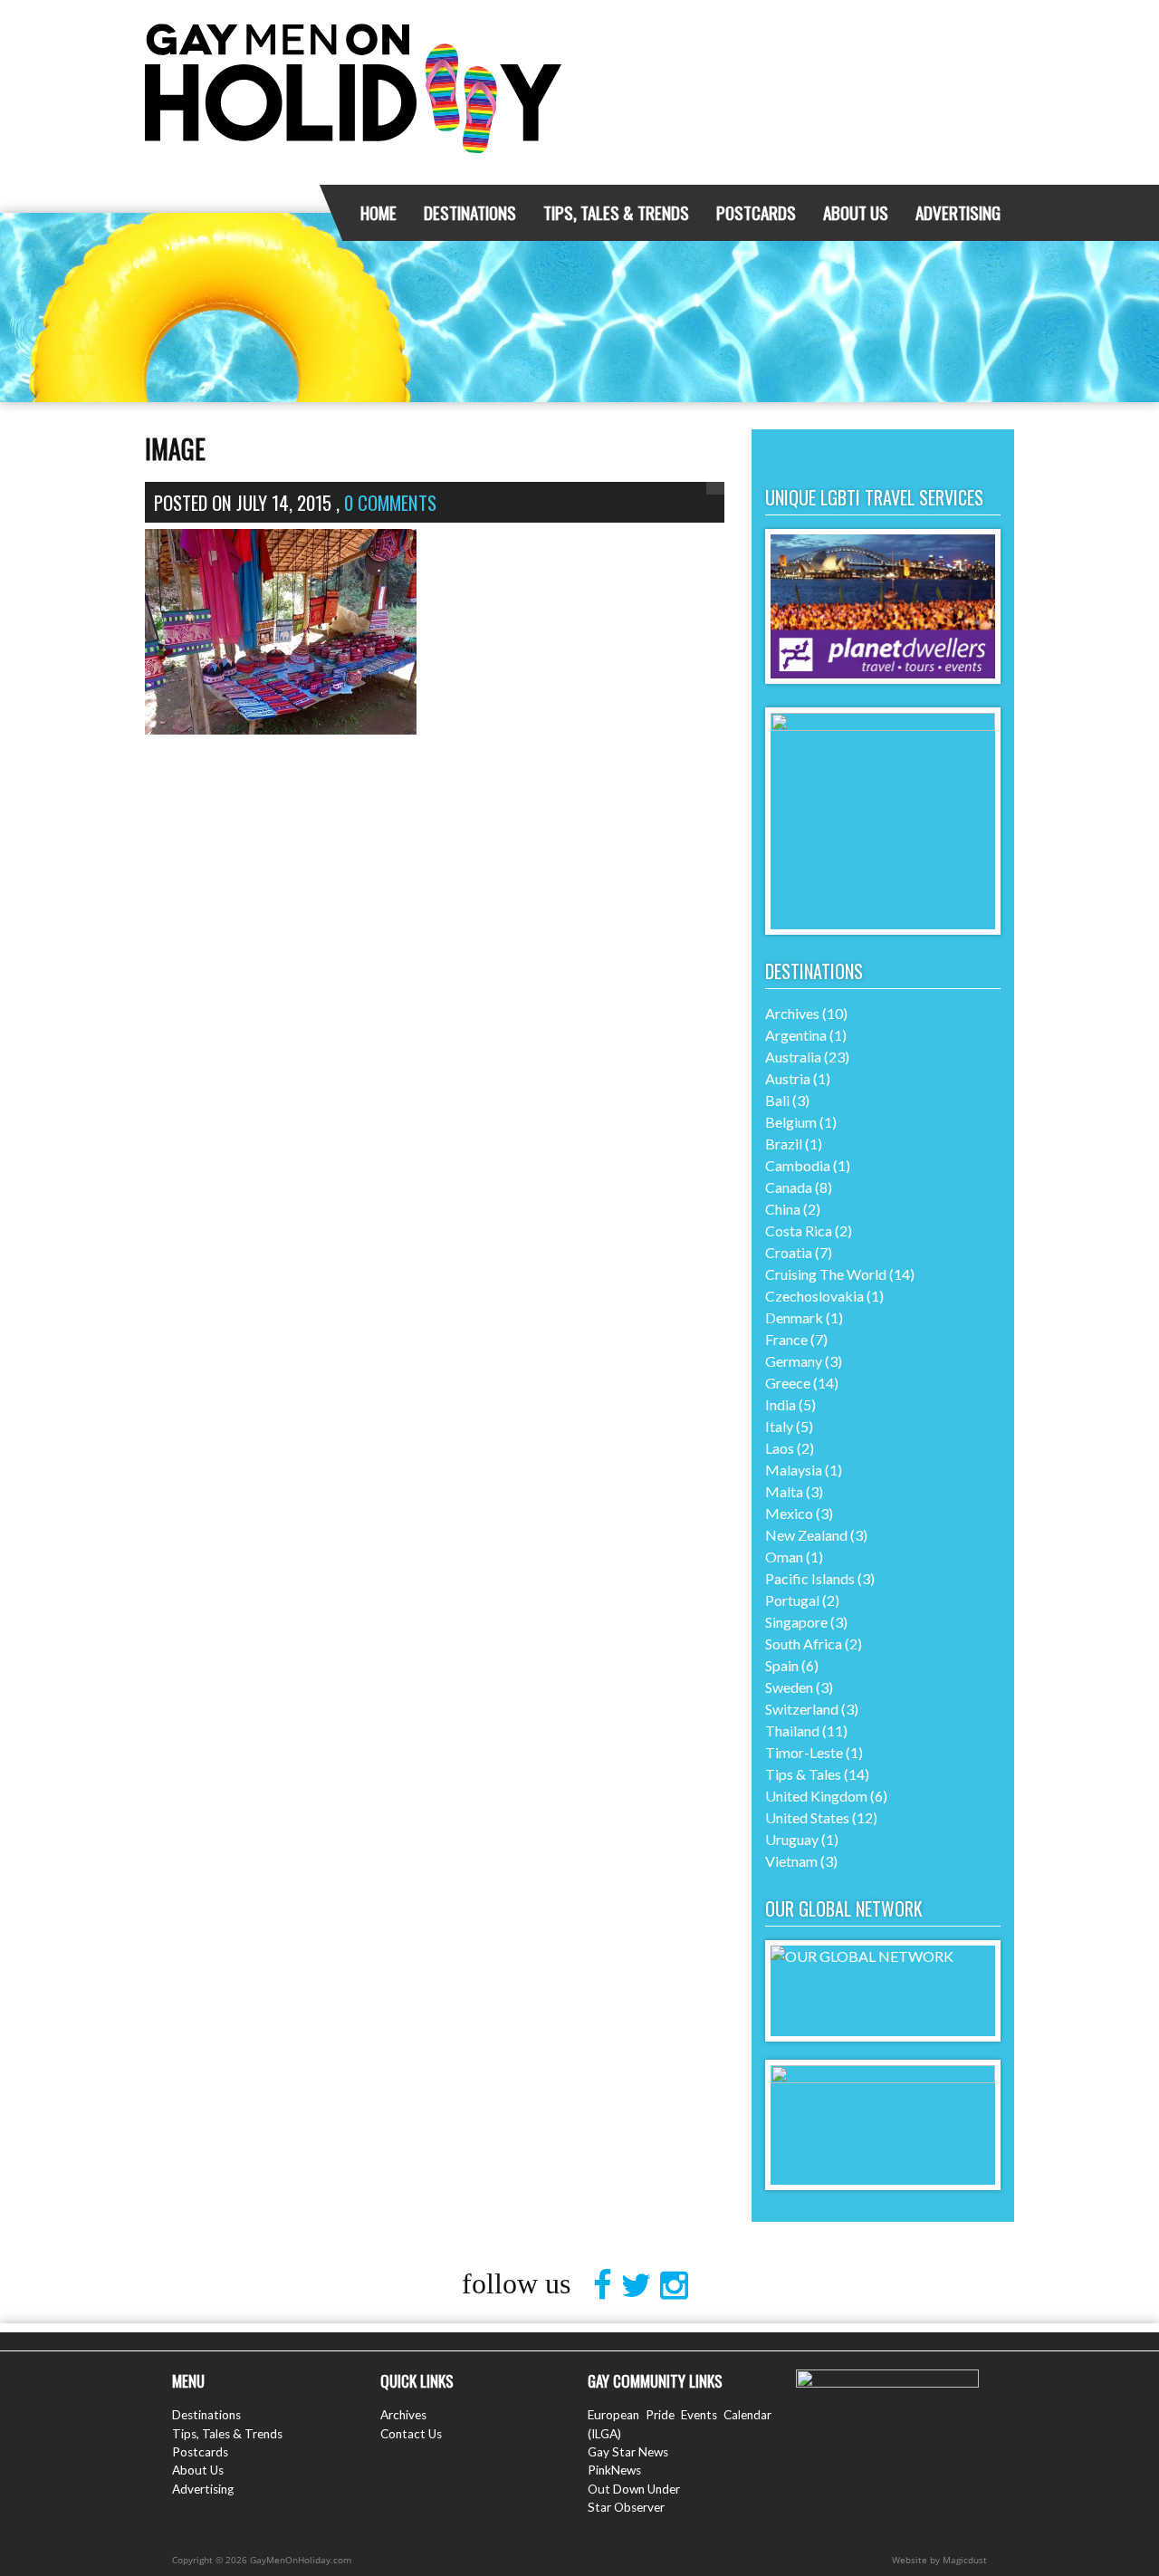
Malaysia (794, 1470)
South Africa (804, 1644)
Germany (794, 1361)
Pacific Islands (810, 1578)
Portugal (792, 1600)
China (783, 1209)
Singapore (796, 1622)
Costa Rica (799, 1230)
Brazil (784, 1144)
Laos (780, 1448)
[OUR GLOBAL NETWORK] (883, 1956)
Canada (789, 1187)
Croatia (789, 1252)
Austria (788, 1078)
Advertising (958, 212)
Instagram (679, 2285)
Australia (793, 1057)
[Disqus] (435, 1070)
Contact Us (411, 2434)
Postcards (756, 212)
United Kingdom (816, 1796)
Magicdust (965, 2560)
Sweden (789, 1687)
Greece (788, 1383)
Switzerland (802, 1709)
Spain (782, 1665)
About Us (856, 212)
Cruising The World (826, 1274)
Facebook (607, 2285)
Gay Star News (628, 2452)
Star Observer (626, 2507)
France (786, 1339)
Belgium (791, 1122)
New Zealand (806, 1535)
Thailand (792, 1730)
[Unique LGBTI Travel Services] (883, 678)
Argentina (796, 1035)
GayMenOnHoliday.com (353, 77)
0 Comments (390, 502)
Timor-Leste (804, 1752)
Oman (784, 1557)
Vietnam (791, 1861)
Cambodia (798, 1165)
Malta (784, 1491)
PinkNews (614, 2470)
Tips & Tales (803, 1774)
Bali (777, 1100)
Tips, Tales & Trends (616, 212)
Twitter (641, 2285)
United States (807, 1817)
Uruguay (792, 1839)
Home (378, 212)
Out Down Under (634, 2489)
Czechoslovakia (814, 1296)
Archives (792, 1013)
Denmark (794, 1317)
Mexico (789, 1513)
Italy (779, 1426)
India (781, 1404)
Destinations (470, 212)
